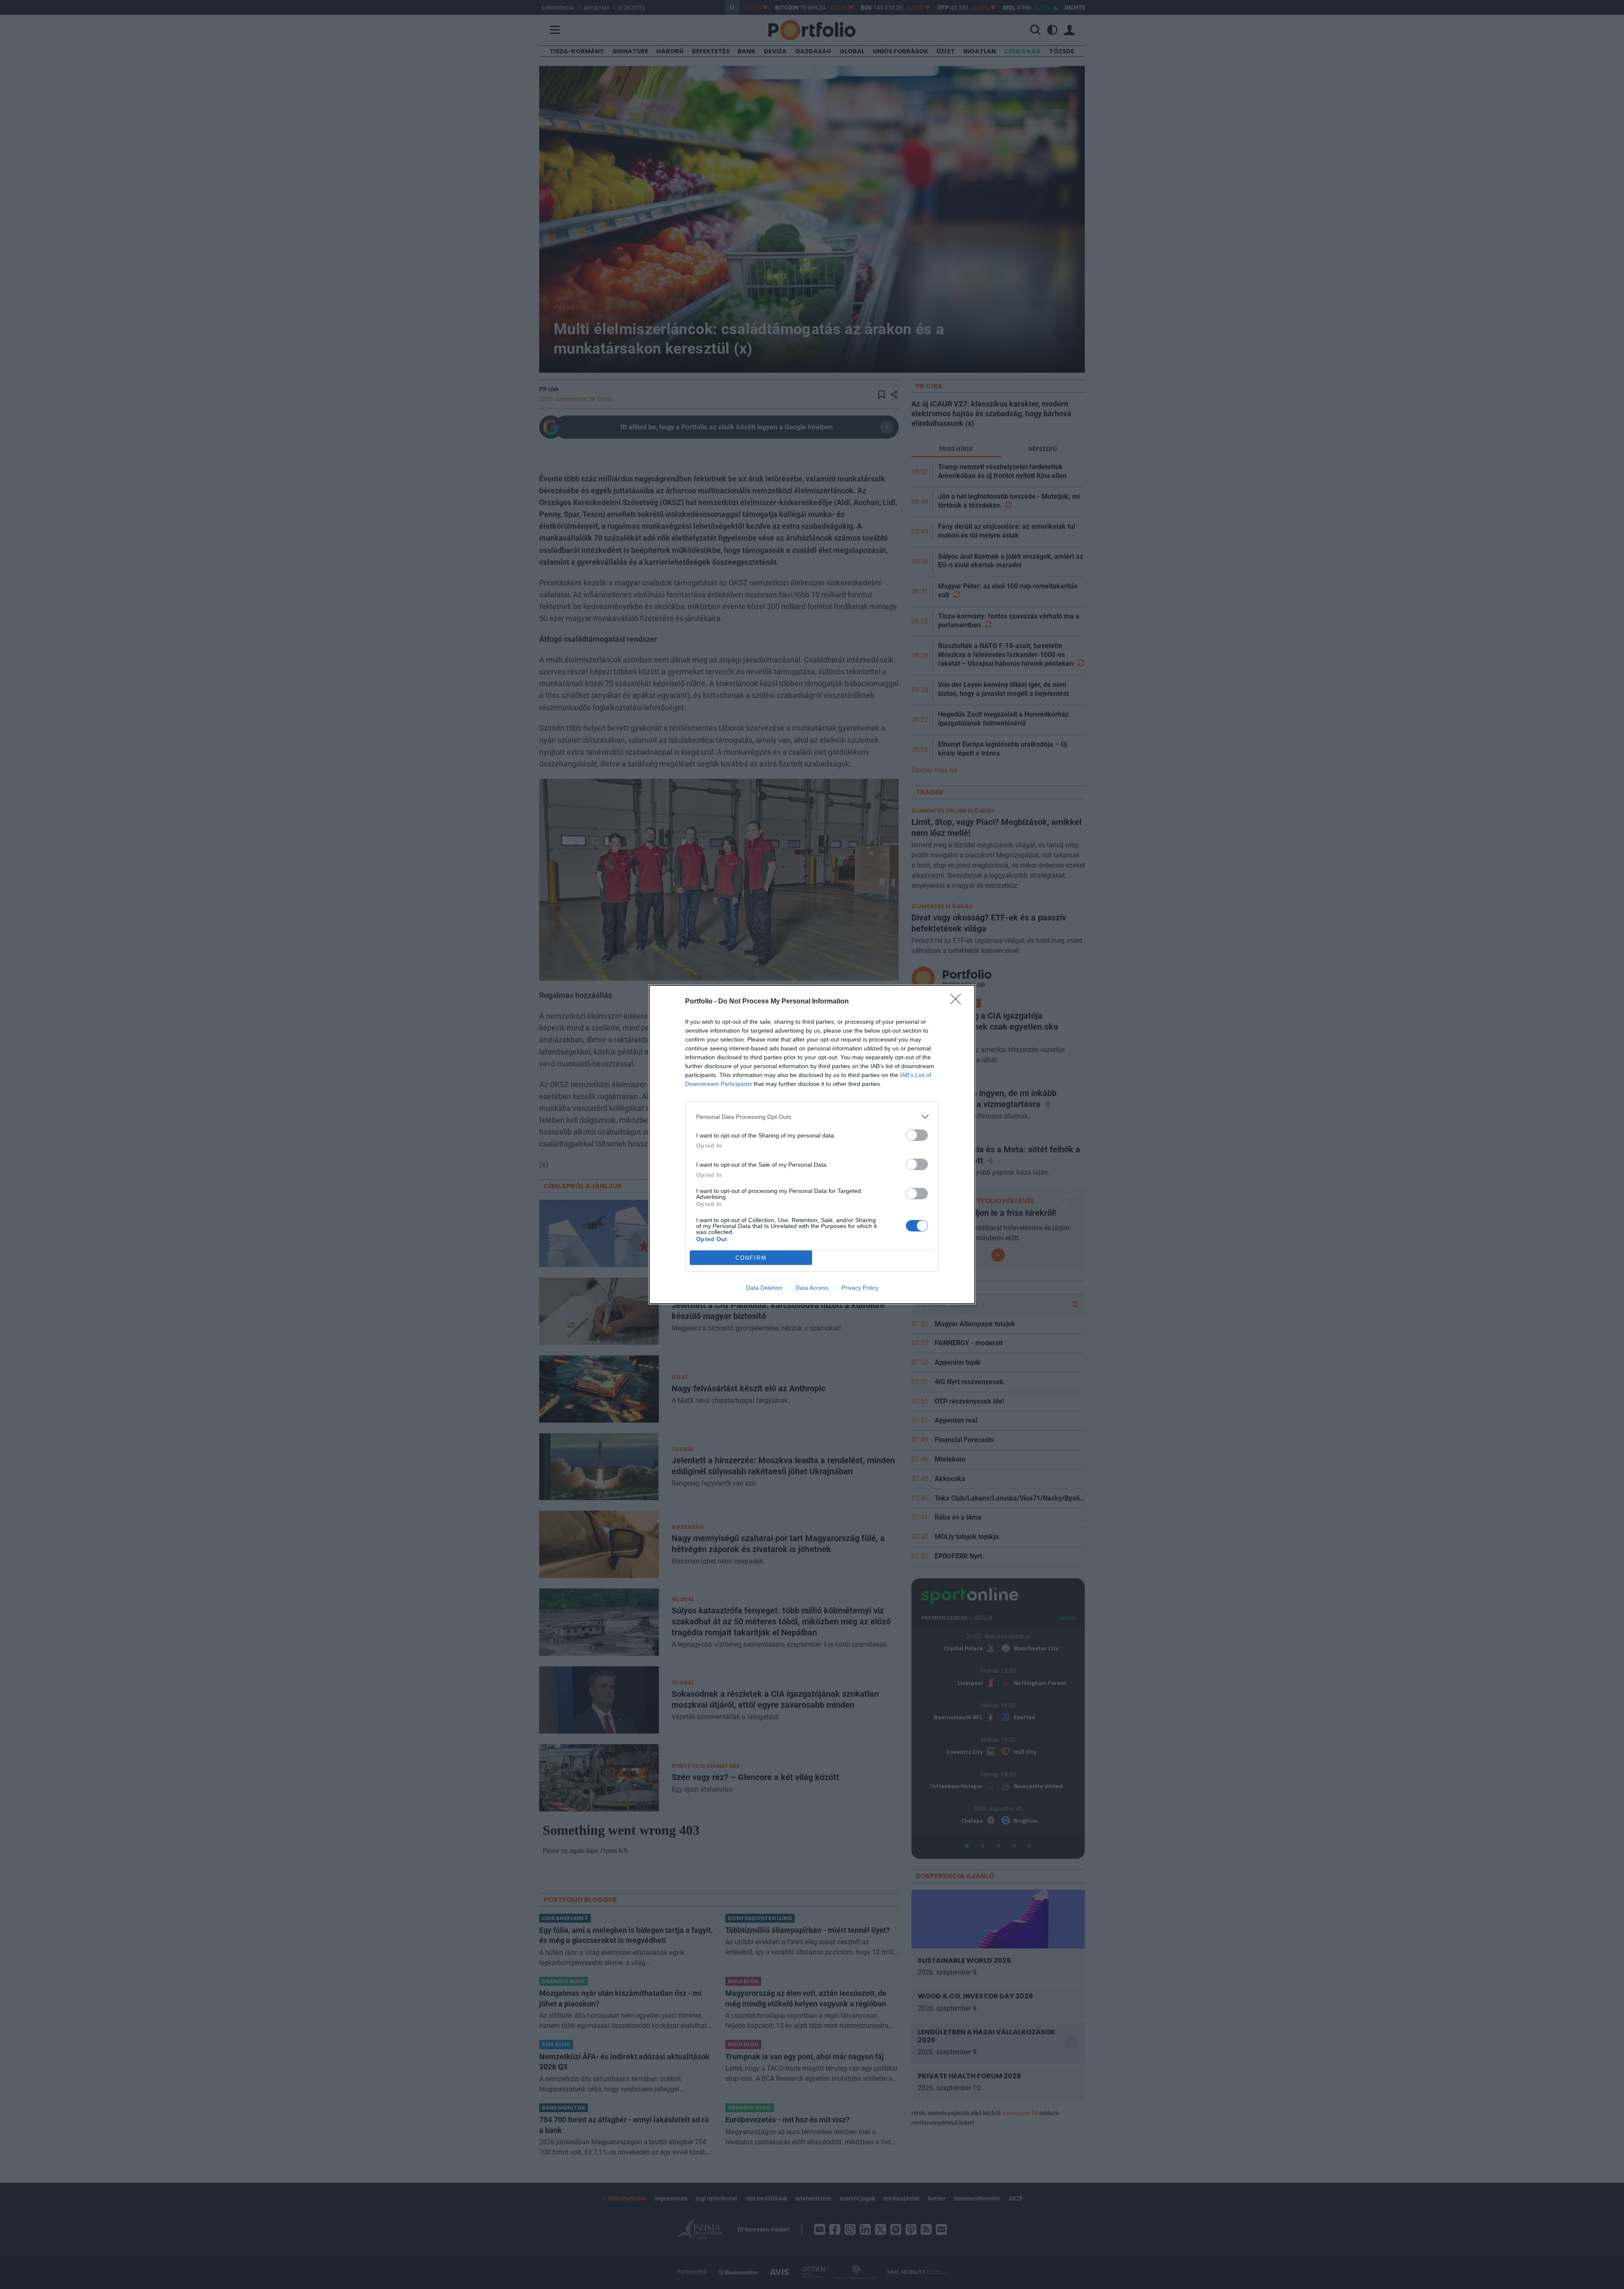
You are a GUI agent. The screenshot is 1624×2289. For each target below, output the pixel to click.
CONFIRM (751, 1258)
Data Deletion (764, 1288)
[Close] (958, 1002)
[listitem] (812, 1117)
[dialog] (812, 1144)
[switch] (917, 1135)
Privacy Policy (860, 1288)
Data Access (812, 1288)
